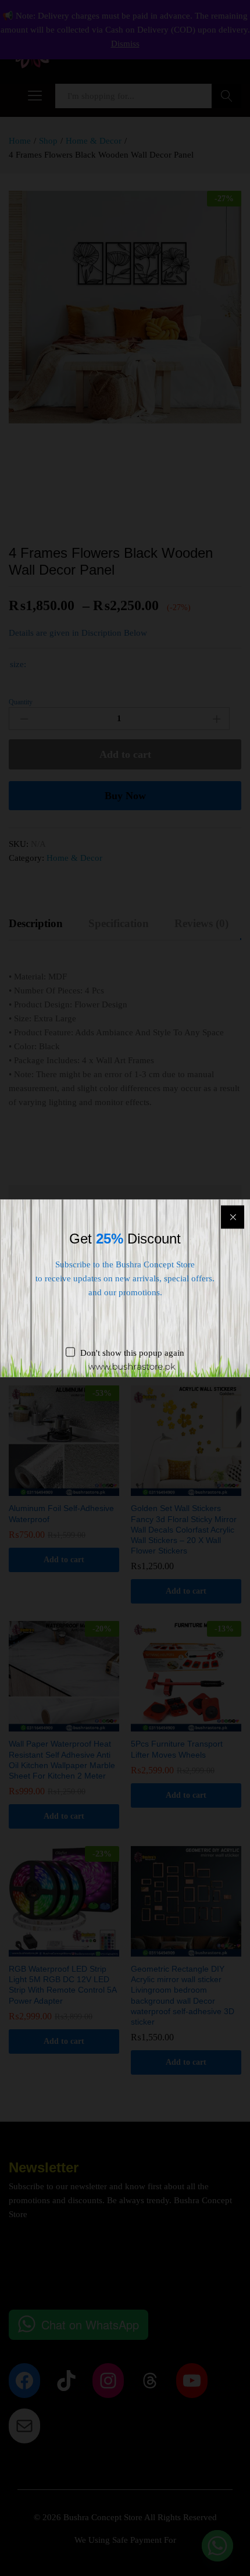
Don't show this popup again (132, 1352)
